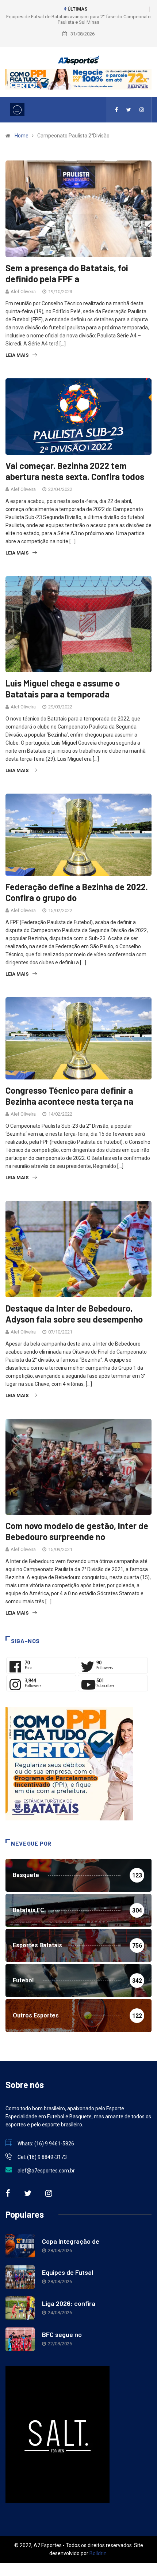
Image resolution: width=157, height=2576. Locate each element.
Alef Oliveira (23, 292)
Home (22, 136)
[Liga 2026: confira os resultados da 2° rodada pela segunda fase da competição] (20, 2308)
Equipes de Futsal (68, 2272)
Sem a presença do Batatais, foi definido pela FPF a (67, 273)
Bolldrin (98, 2553)
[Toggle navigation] (17, 110)
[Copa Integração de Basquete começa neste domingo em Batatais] (20, 2246)
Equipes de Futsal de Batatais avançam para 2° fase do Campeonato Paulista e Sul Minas (78, 19)
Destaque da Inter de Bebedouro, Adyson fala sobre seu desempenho (74, 1314)
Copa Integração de (71, 2241)
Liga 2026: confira (69, 2303)
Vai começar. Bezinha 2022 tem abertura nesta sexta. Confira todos (75, 471)
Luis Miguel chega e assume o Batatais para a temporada (63, 689)
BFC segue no (62, 2334)
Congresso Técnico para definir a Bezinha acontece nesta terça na (69, 1096)
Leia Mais (17, 355)
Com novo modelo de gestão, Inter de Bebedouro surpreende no (77, 1531)
